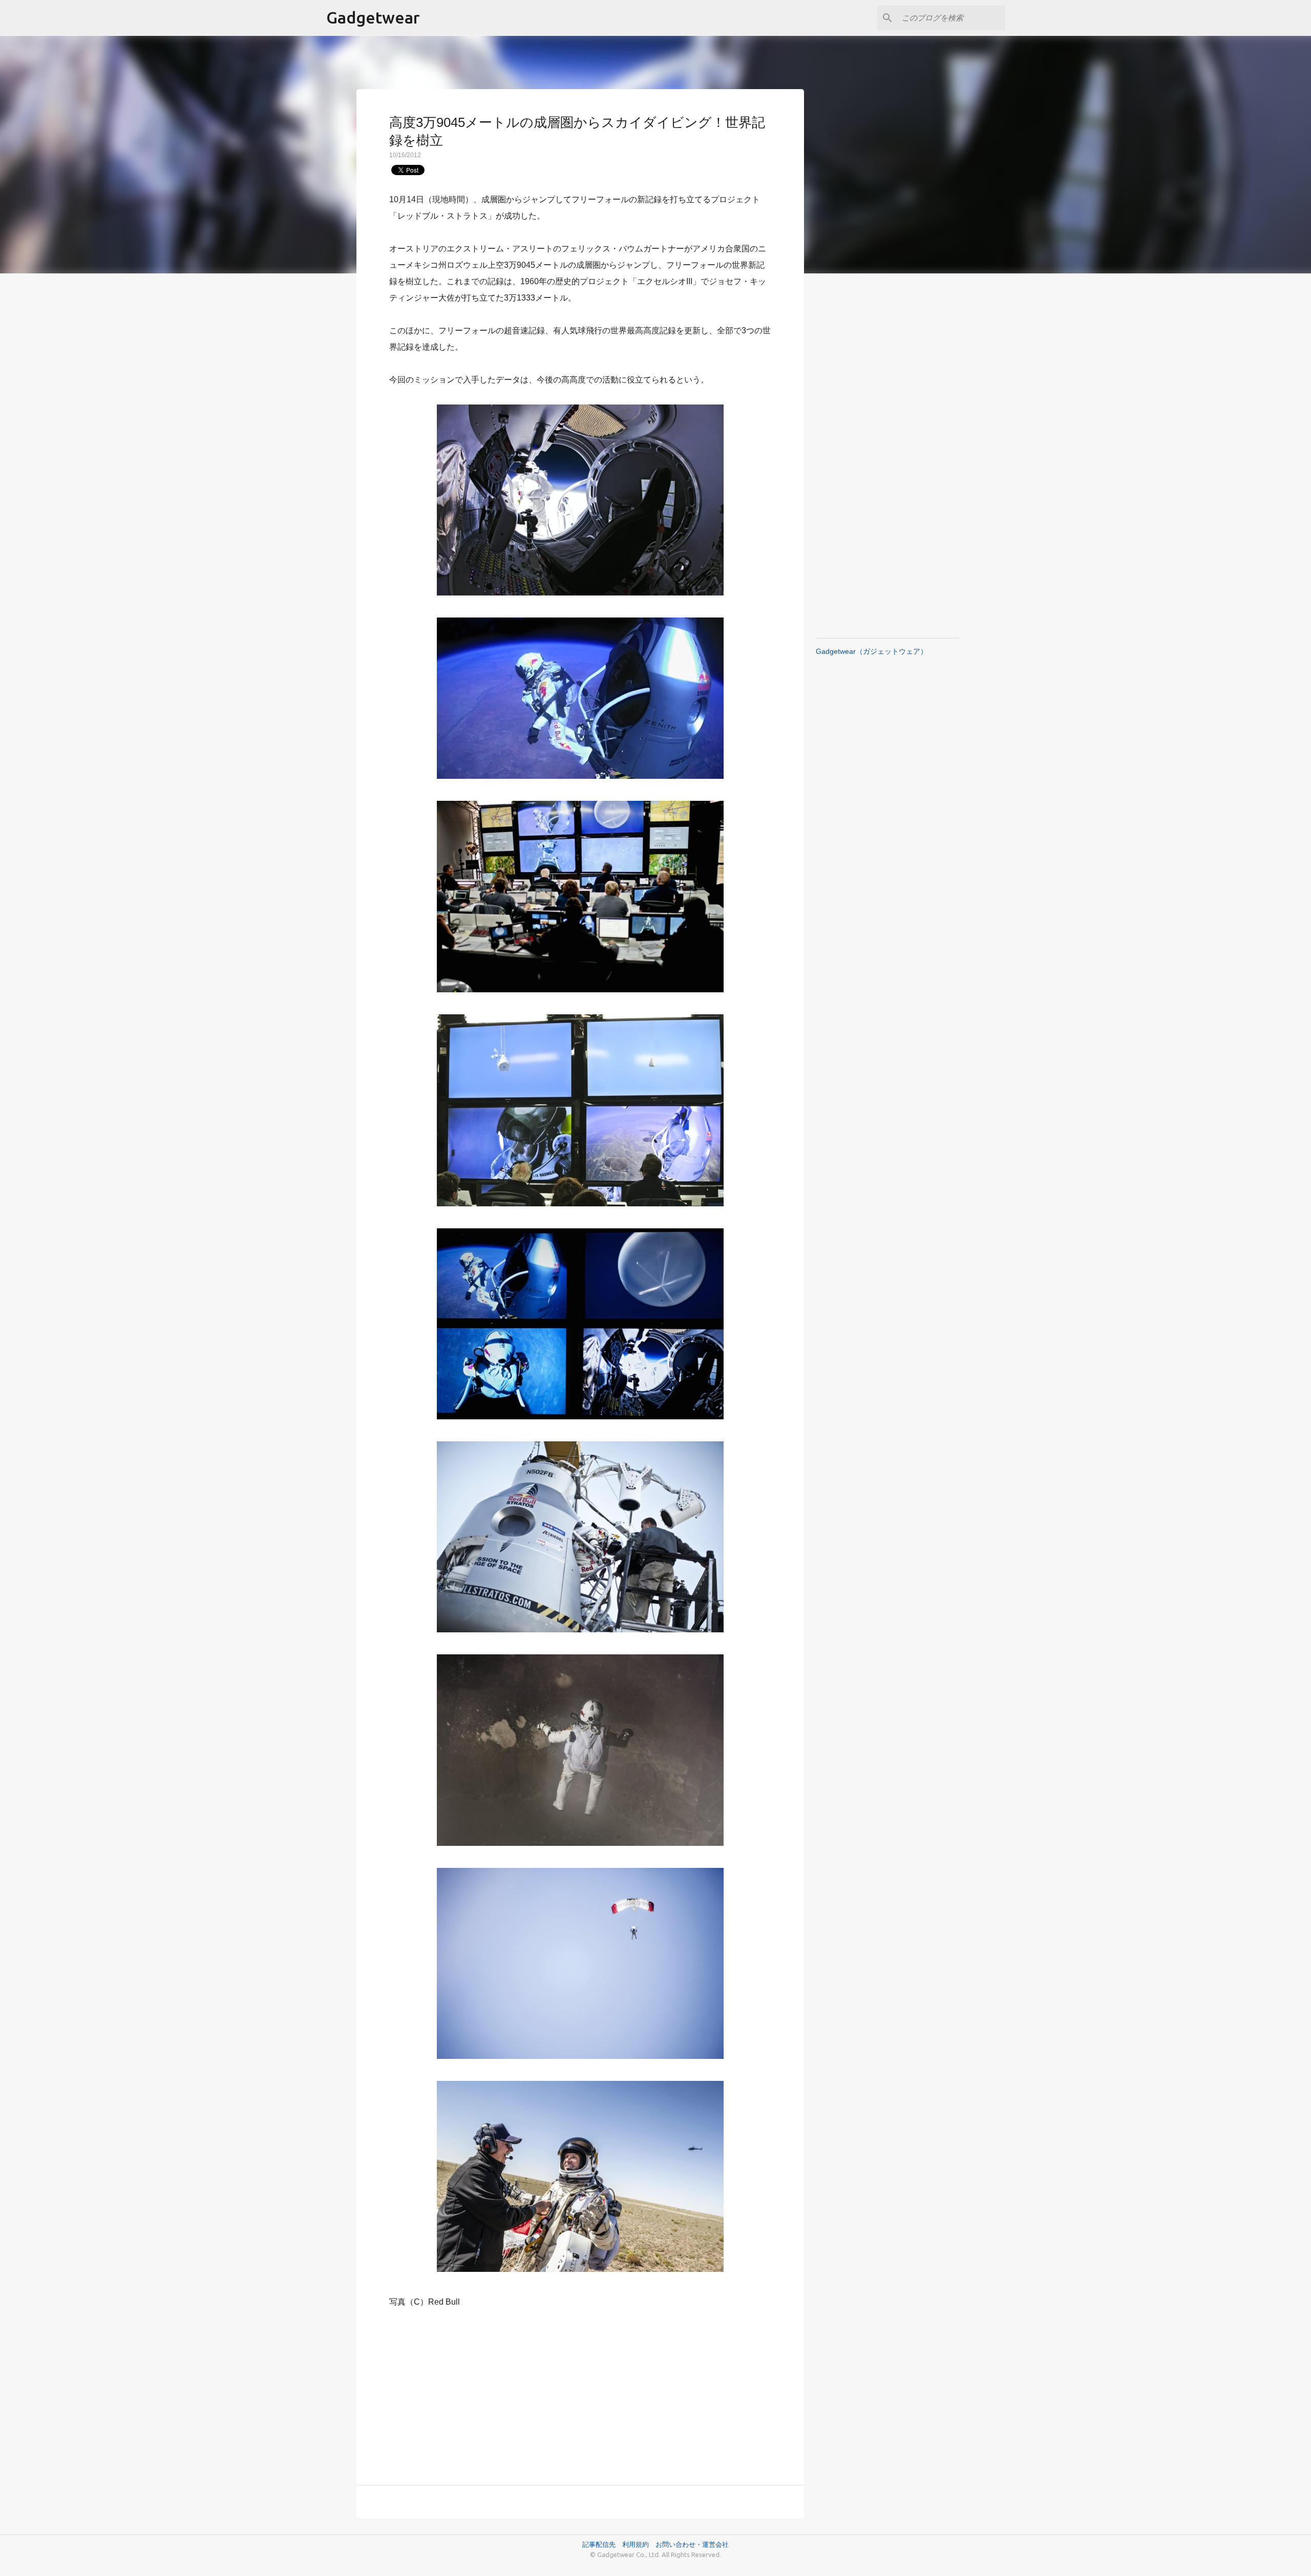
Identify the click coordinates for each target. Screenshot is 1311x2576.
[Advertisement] (580, 2391)
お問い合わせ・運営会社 (692, 2544)
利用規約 (639, 2544)
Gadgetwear (373, 17)
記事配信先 (599, 2544)
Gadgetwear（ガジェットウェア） (872, 651)
